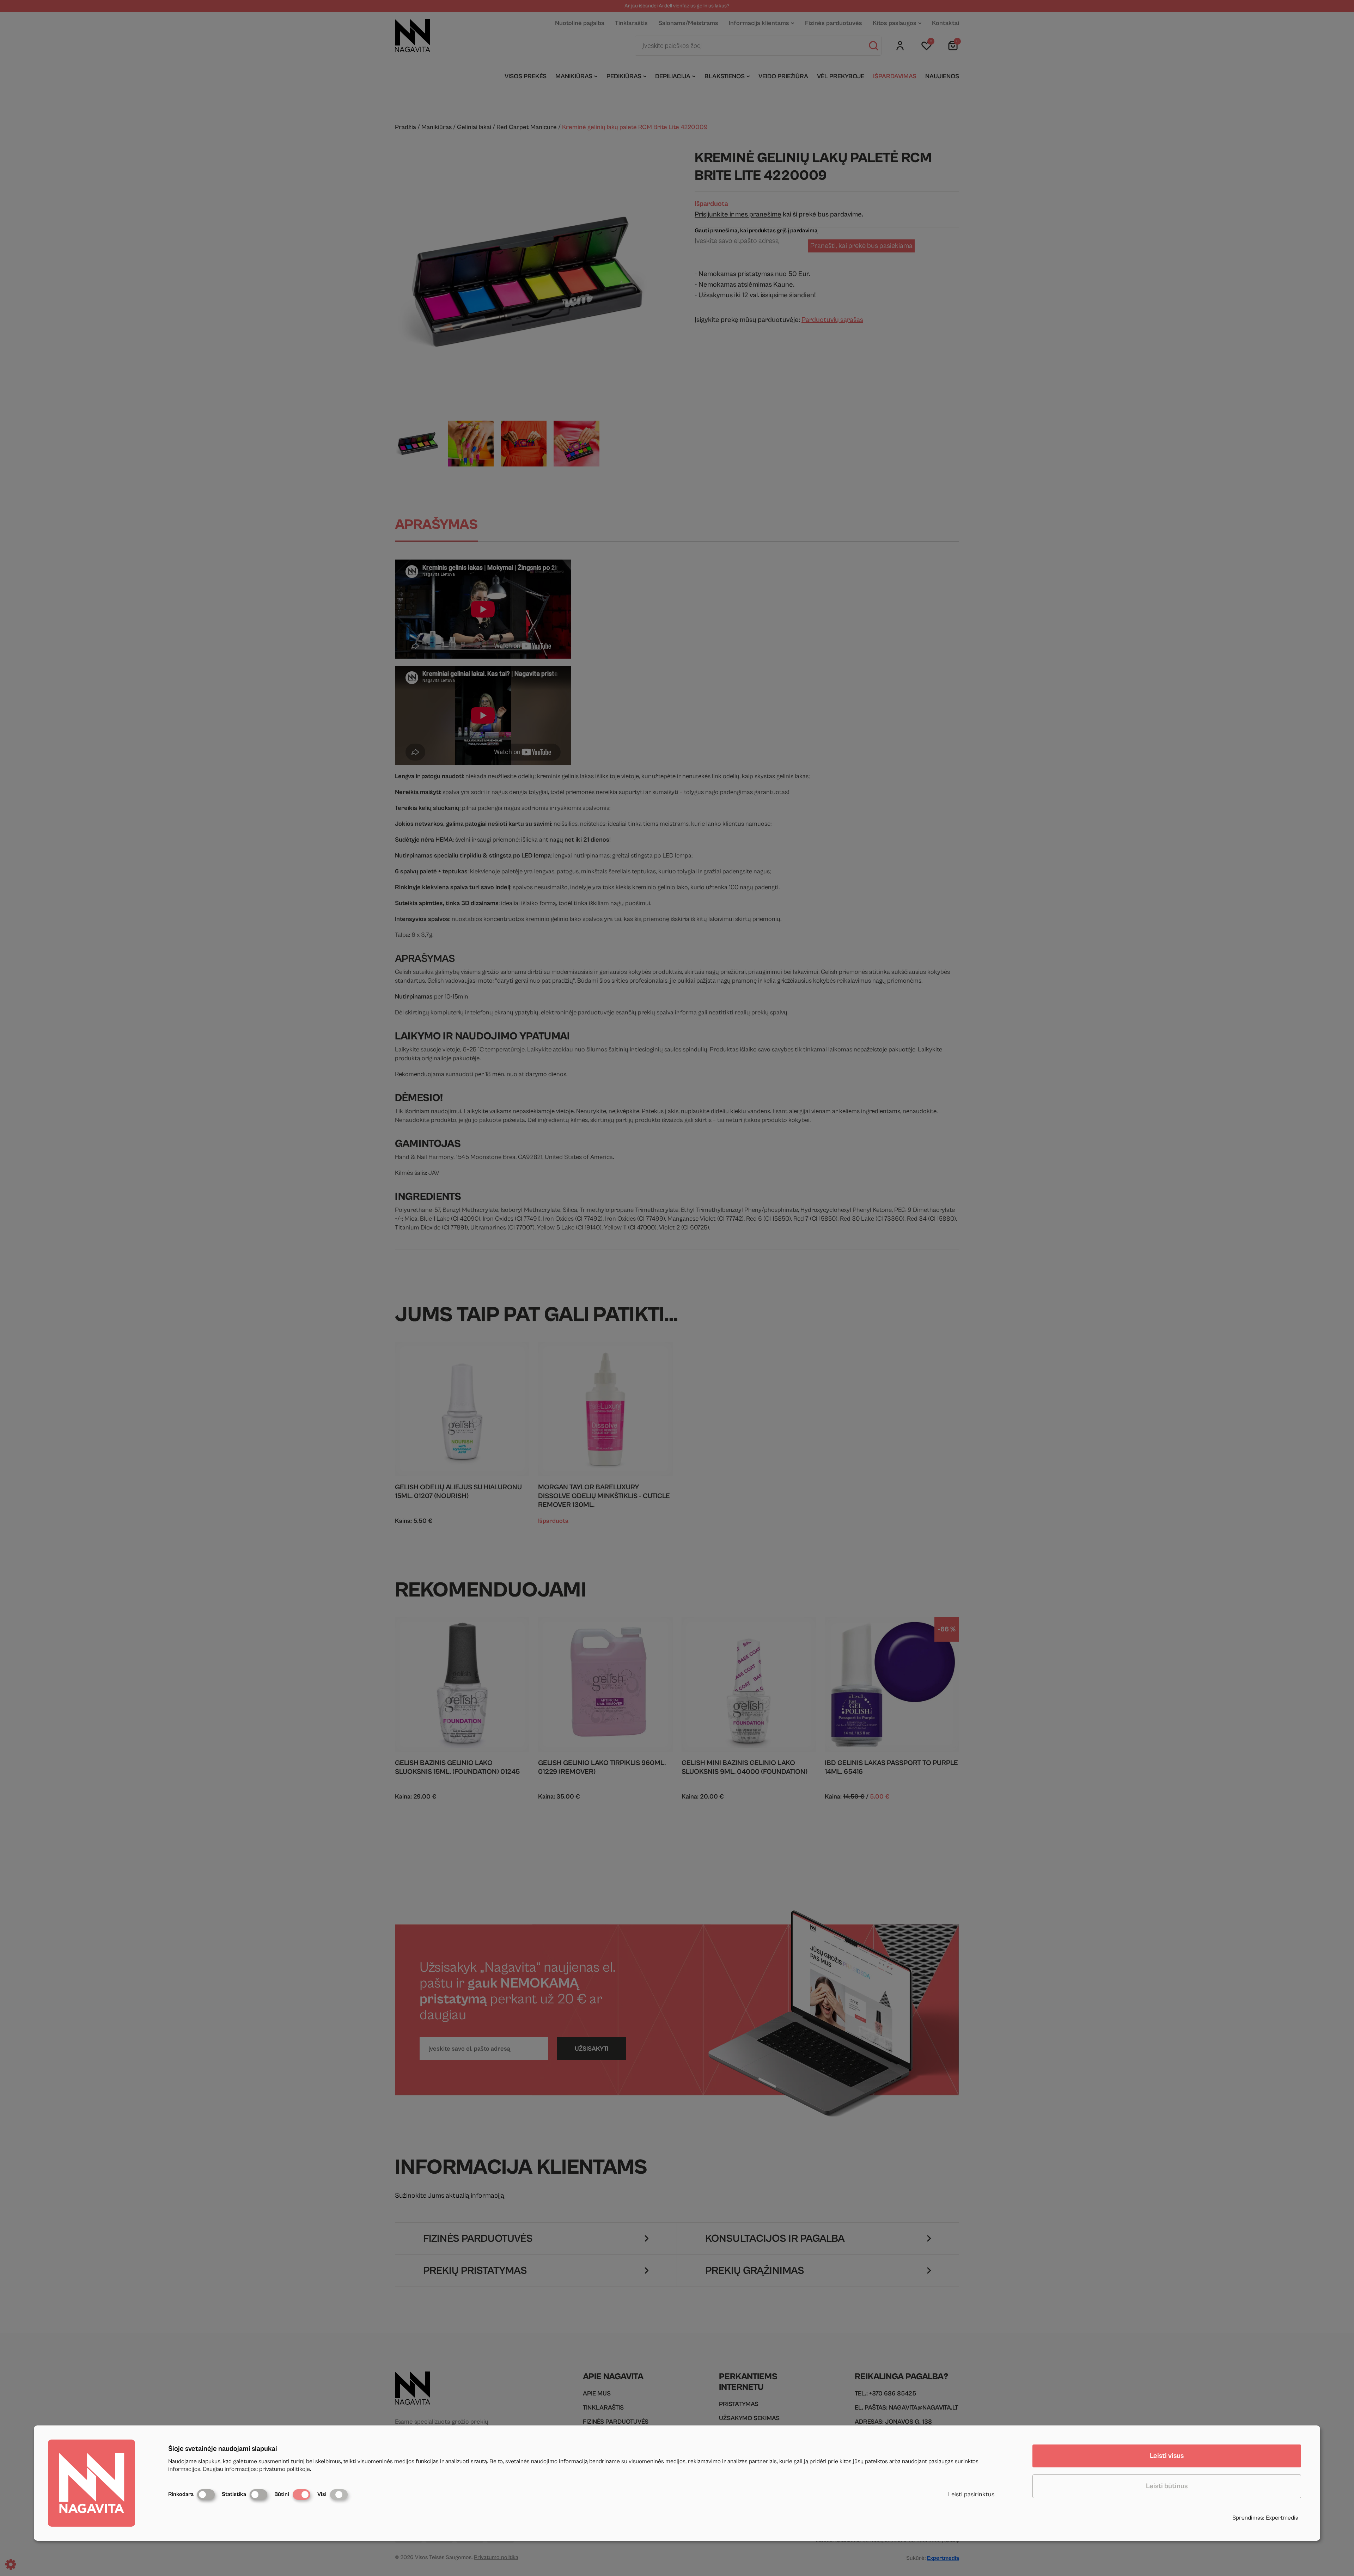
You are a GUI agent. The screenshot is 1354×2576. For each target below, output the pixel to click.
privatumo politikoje (285, 2469)
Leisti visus (1167, 2456)
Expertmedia (1282, 2518)
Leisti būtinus (1167, 2486)
